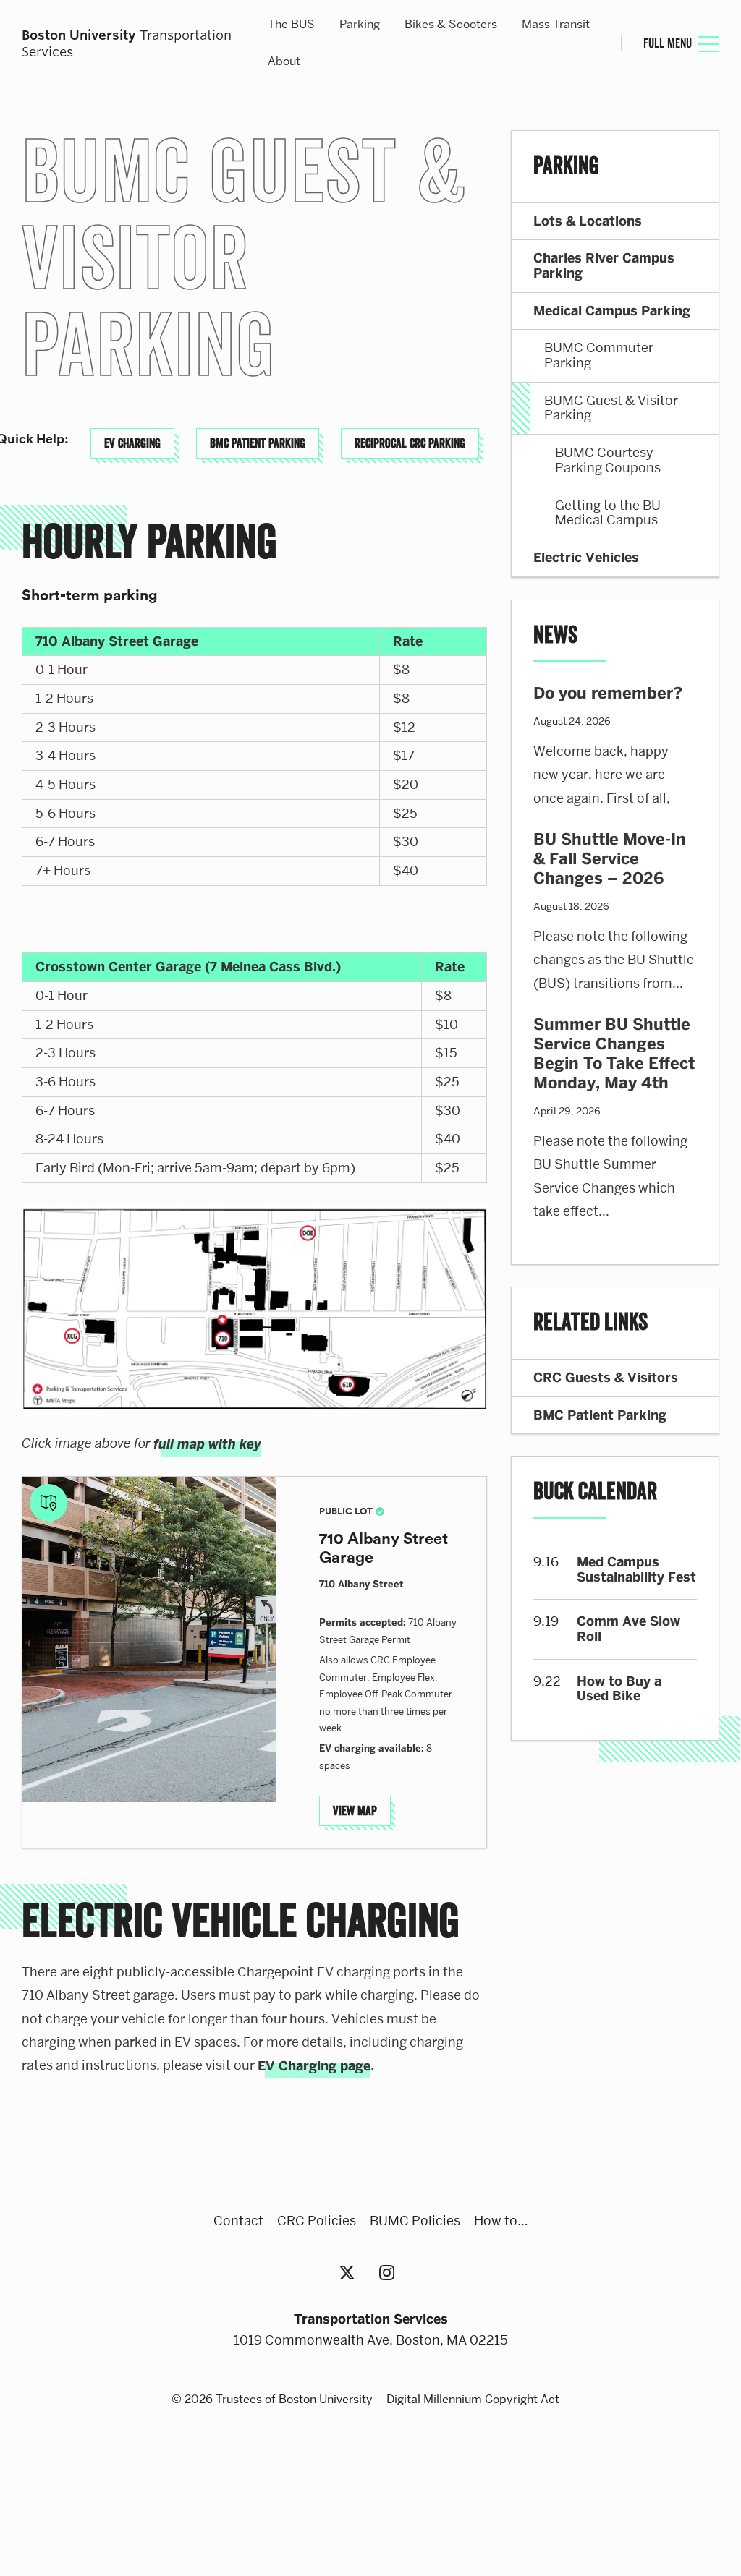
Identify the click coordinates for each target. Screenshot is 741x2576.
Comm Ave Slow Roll (628, 1629)
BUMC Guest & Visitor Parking (611, 408)
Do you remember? (608, 693)
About (284, 61)
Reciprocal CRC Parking (410, 443)
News (555, 636)
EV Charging (132, 443)
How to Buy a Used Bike (619, 1689)
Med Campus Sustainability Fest (636, 1570)
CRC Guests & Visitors (606, 1378)
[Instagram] (391, 2273)
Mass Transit (556, 24)
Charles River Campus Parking (604, 266)
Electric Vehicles (586, 558)
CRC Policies (317, 2221)
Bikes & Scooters (451, 24)
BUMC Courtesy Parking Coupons (608, 460)
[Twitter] (351, 2273)
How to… (501, 2221)
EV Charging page (314, 2066)
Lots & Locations (588, 221)
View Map (355, 1811)
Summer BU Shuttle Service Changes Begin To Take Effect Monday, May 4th (614, 1054)
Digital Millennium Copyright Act (473, 2399)
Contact (238, 2221)
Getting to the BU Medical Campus (608, 513)
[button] (149, 1639)
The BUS (291, 24)
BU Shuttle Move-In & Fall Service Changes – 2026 (610, 859)
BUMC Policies (415, 2221)
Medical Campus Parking (612, 311)
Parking (360, 24)
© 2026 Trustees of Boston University (272, 2399)
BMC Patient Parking (258, 443)
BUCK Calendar (595, 1492)
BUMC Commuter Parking (599, 355)
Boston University (370, 2478)
